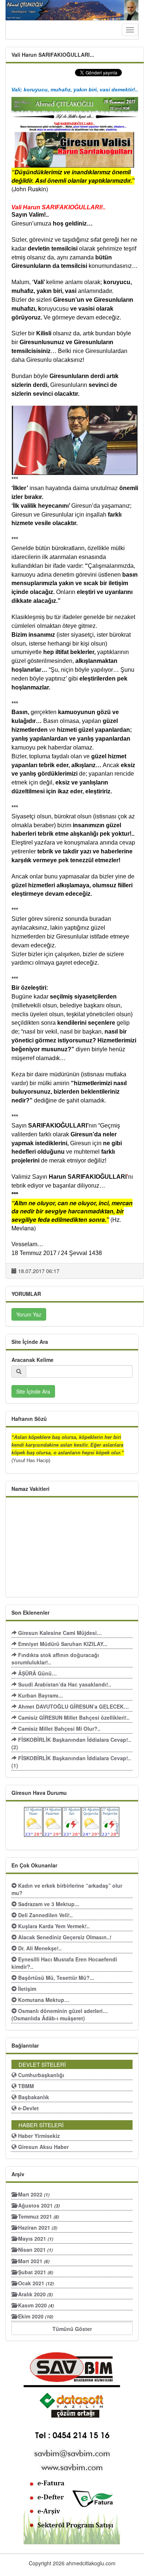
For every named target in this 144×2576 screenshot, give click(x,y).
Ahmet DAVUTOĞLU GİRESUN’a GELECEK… (73, 1706)
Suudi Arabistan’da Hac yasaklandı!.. (64, 1684)
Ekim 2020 (35, 2316)
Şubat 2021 (35, 2272)
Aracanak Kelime (32, 1360)
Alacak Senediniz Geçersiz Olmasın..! (64, 1937)
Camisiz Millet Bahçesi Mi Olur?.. (59, 1729)
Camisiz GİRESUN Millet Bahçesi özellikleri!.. (73, 1717)
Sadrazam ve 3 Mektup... (48, 1904)
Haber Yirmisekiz (38, 2136)
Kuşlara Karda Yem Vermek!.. (53, 1926)
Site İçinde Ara (33, 1391)
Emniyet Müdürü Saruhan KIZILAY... (62, 1644)
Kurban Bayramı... (40, 1695)
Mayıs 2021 (35, 2238)
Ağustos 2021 (38, 2205)
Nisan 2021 (35, 2250)
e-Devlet (28, 2108)
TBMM (25, 2086)
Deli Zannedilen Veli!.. (45, 1915)
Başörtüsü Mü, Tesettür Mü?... (55, 1978)
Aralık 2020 (35, 2294)
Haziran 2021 (37, 2227)
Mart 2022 (33, 2194)
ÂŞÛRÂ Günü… (37, 1673)
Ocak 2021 (35, 2283)
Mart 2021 (33, 2261)
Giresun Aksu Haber (43, 2147)
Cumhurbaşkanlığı (40, 2075)
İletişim (26, 1989)
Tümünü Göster (72, 2329)
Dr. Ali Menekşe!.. (39, 1948)
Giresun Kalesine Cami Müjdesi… (59, 1633)
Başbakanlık (33, 2097)
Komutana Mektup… (43, 2000)
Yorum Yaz (29, 1314)
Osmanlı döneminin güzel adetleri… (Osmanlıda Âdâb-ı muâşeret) (60, 2014)
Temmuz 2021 (38, 2216)
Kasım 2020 (35, 2305)
